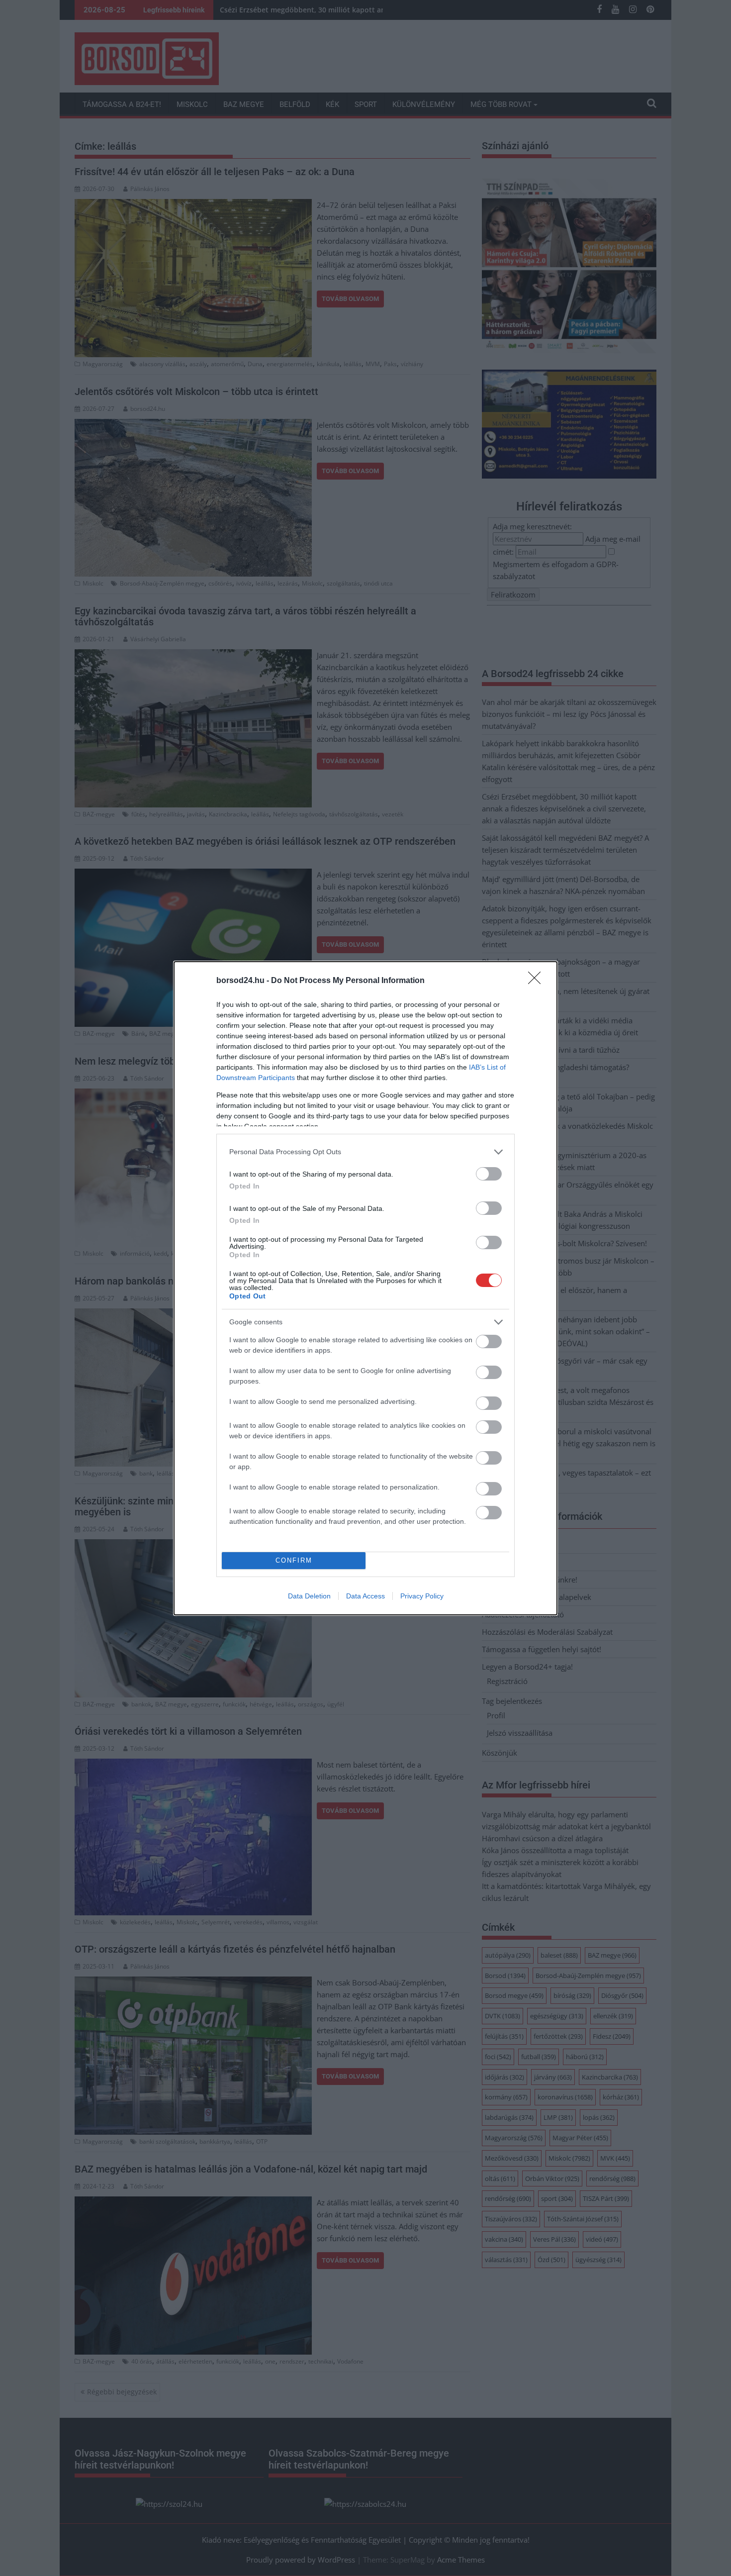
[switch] (489, 1174)
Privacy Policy (422, 1596)
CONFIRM (294, 1560)
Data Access (365, 1596)
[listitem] (365, 1152)
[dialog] (365, 1288)
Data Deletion (309, 1596)
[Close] (538, 981)
